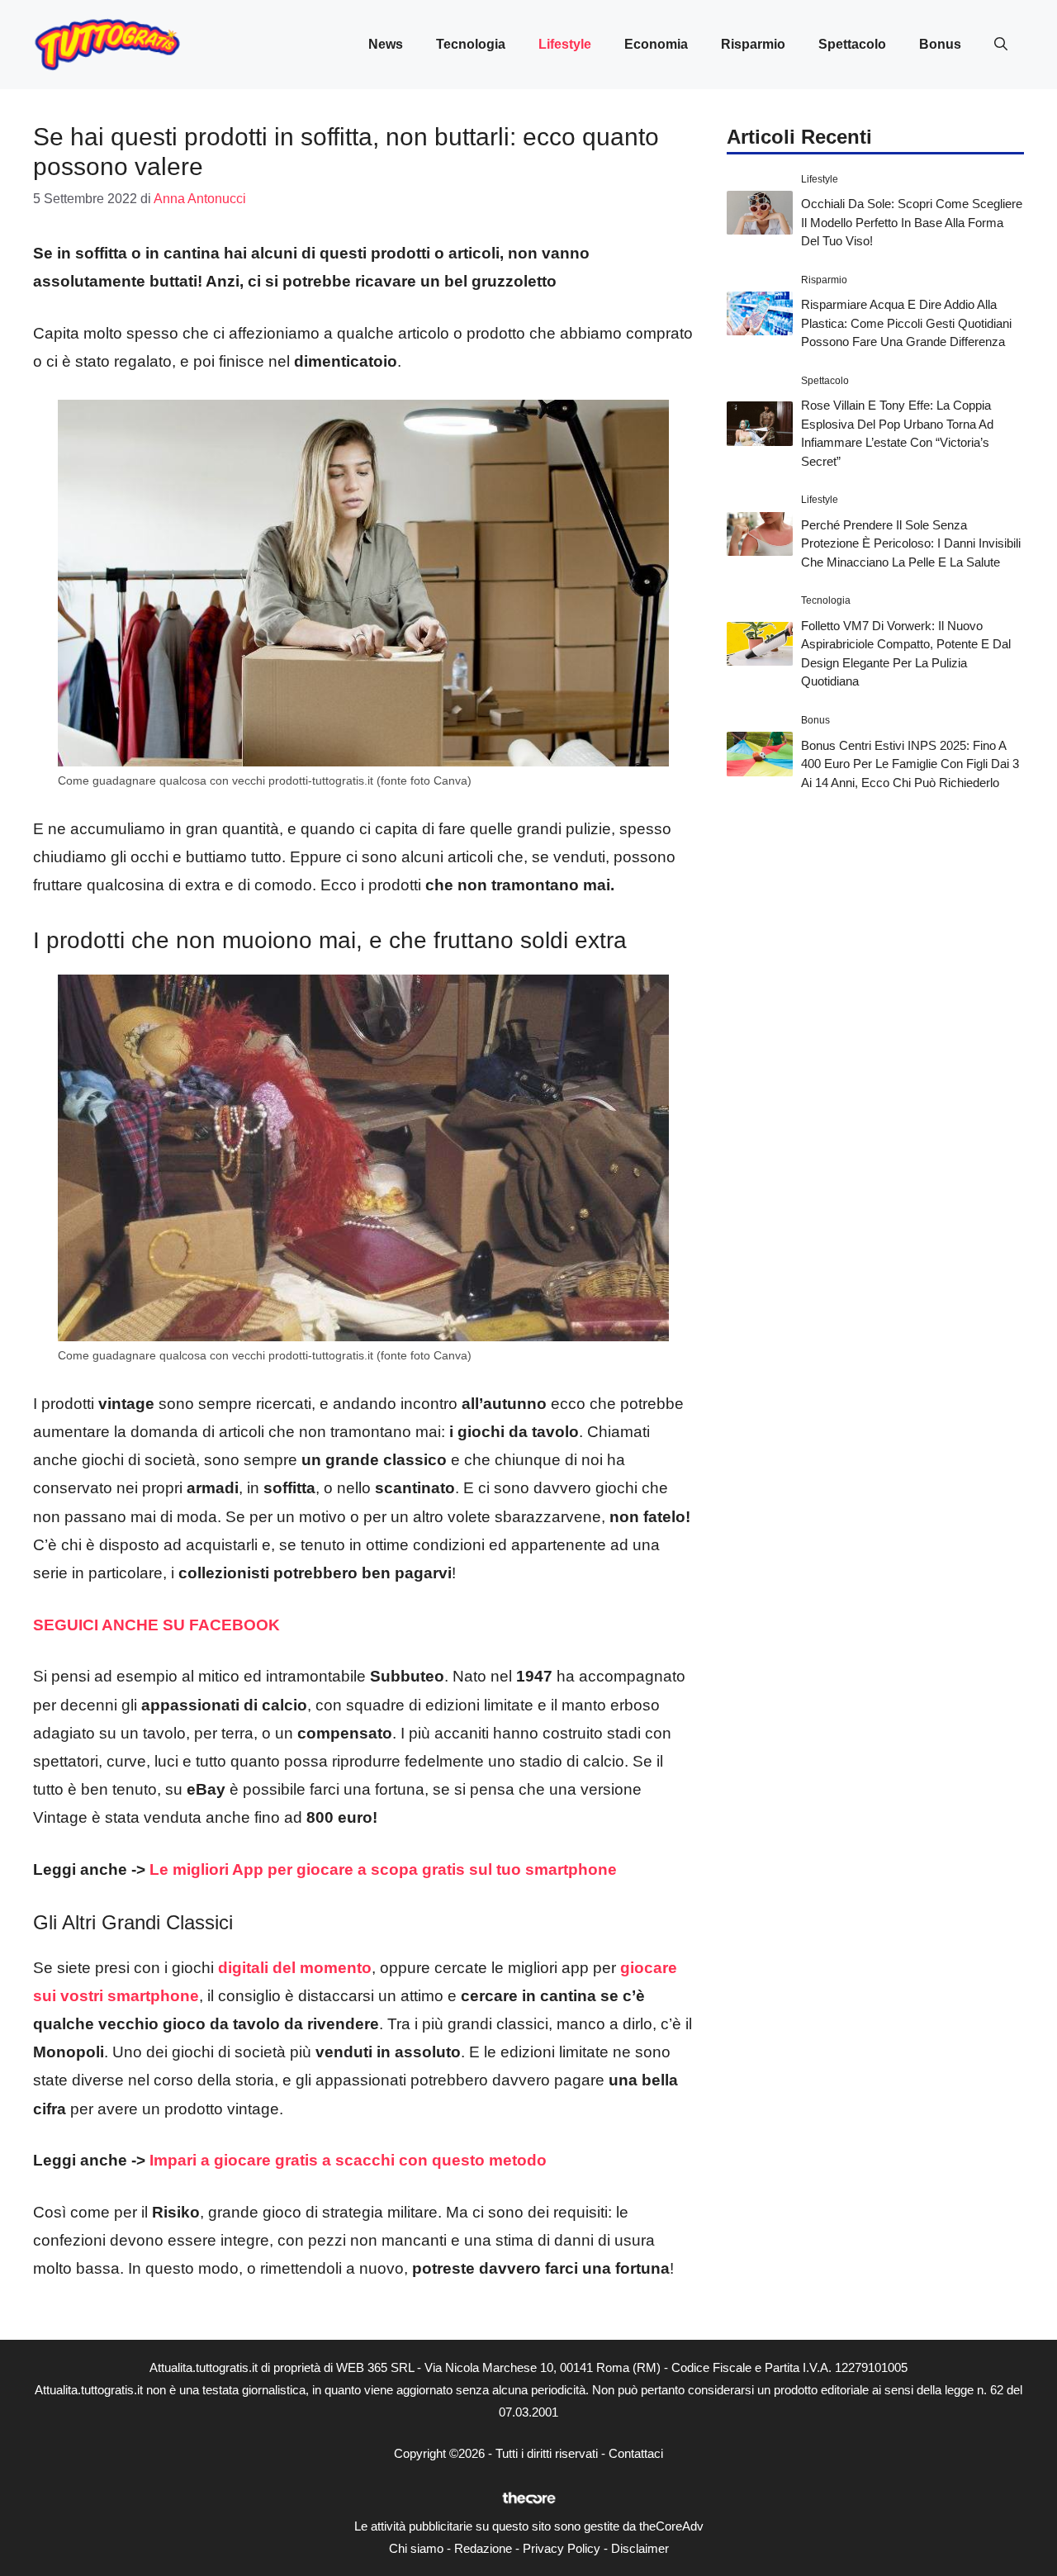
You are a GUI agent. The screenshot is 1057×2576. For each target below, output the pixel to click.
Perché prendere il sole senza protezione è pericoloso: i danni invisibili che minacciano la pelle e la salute (911, 543)
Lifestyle (565, 44)
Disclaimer (640, 2548)
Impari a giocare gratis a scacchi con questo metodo (348, 2160)
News (386, 44)
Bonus (940, 44)
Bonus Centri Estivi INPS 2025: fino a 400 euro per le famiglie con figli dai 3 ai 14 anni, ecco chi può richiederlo (910, 764)
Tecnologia (471, 44)
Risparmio (753, 44)
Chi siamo (416, 2548)
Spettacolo (852, 44)
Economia (656, 44)
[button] (1001, 45)
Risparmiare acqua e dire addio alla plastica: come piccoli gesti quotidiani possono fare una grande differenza (906, 323)
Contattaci (636, 2453)
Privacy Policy (562, 2548)
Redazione (483, 2548)
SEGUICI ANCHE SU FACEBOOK (156, 1625)
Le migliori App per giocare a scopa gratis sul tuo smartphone (383, 1869)
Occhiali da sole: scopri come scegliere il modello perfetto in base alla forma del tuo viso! (912, 222)
